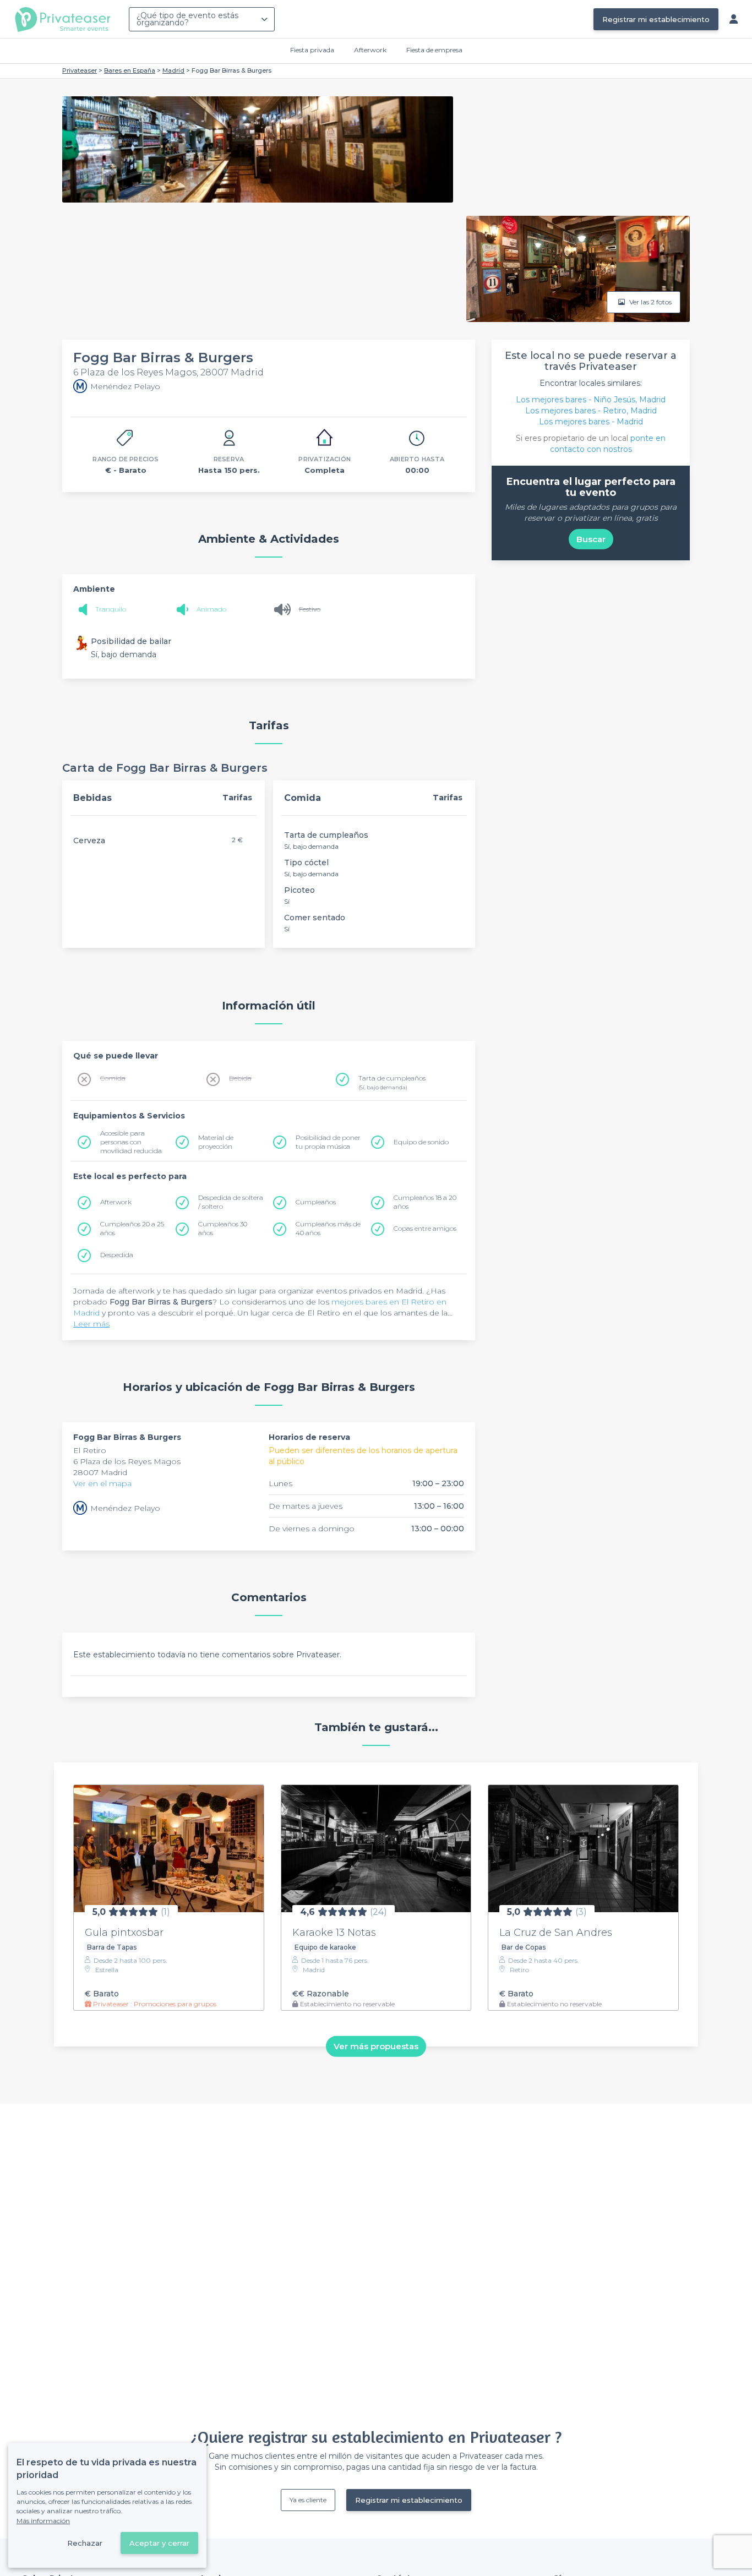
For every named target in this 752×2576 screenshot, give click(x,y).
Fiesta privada (312, 50)
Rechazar (85, 2543)
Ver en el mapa (102, 1483)
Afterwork (370, 50)
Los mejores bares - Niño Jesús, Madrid (591, 400)
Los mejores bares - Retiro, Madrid (591, 411)
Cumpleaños (316, 1202)
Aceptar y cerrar (159, 2543)
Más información (43, 2521)
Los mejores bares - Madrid (591, 422)
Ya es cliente (308, 2500)
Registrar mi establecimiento (656, 19)
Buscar (591, 539)
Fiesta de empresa (434, 50)
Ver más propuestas (376, 2046)
